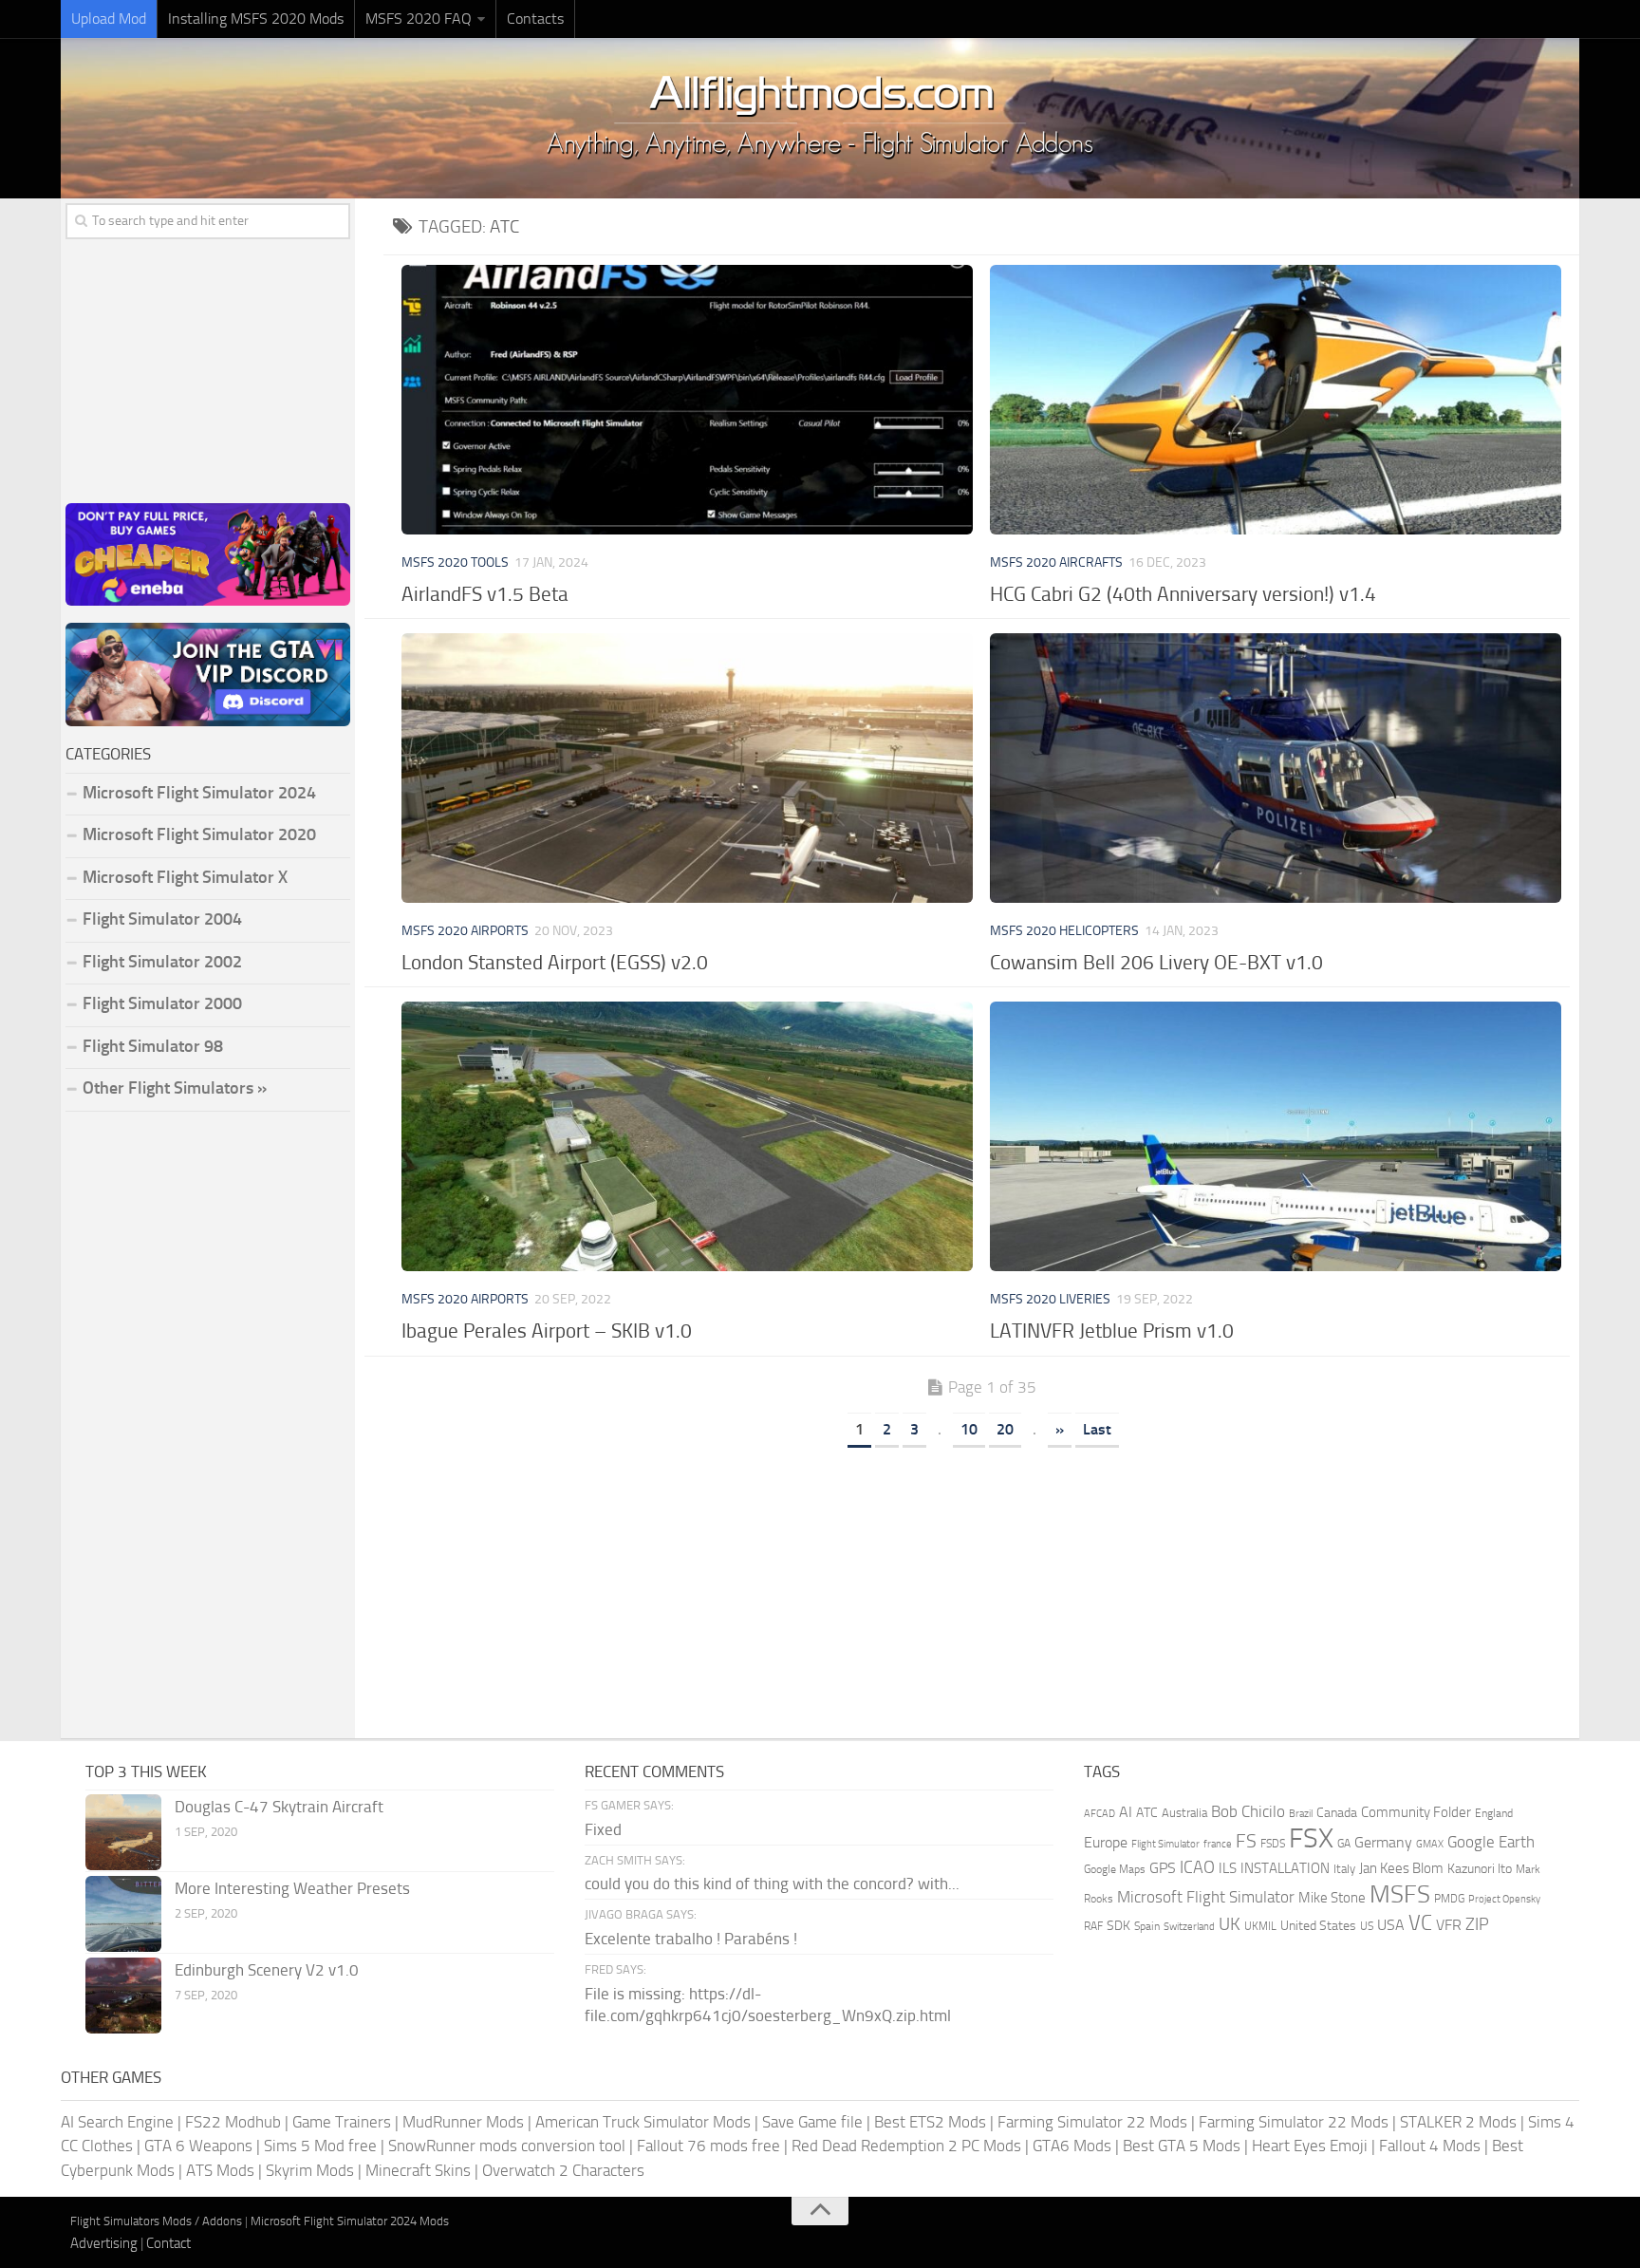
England (1494, 1813)
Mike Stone (1332, 1898)
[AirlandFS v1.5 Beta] (687, 400)
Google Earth (1491, 1842)
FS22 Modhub (233, 2122)
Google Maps (1115, 1869)
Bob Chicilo (1248, 1812)
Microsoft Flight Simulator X (185, 877)
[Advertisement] (981, 1586)
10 (969, 1429)
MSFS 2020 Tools (455, 562)
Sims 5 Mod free (320, 2146)
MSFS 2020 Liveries (1050, 1299)
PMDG (1449, 1899)
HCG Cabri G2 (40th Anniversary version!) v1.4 (1183, 594)
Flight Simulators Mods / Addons (156, 2221)
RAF (1093, 1926)
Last (1097, 1429)
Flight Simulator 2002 (162, 962)
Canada (1337, 1813)
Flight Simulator (1165, 1844)
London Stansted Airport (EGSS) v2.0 (555, 962)
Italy (1344, 1869)
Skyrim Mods (310, 2170)
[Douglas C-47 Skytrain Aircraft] (123, 1832)
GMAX (1430, 1844)
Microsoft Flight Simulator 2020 (199, 834)
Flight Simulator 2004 (162, 919)
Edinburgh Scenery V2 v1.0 (267, 1970)
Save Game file (812, 2122)
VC (1420, 1923)
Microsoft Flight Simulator (1206, 1897)
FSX (1311, 1838)
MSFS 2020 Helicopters (1064, 931)
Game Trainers (342, 2122)
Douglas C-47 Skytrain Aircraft (279, 1807)
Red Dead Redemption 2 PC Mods (906, 2146)
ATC (1147, 1813)
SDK (1118, 1926)
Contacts (535, 19)
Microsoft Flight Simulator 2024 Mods (350, 2221)
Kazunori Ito (1480, 1869)
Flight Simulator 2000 (162, 1003)
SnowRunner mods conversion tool (507, 2146)
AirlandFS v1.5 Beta (485, 594)
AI (1126, 1812)
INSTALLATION (1285, 1868)
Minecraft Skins (418, 2170)
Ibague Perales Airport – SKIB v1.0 (547, 1331)
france (1218, 1844)
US (1367, 1926)
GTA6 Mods (1072, 2146)
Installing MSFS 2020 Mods (256, 19)
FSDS (1273, 1844)
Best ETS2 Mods (930, 2122)
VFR (1449, 1925)
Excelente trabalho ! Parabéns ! (691, 1939)
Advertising (104, 2243)
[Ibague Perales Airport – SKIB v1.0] (687, 1136)
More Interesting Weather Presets (292, 1888)
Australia (1184, 1813)
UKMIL (1260, 1926)
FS (1246, 1841)
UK (1230, 1924)
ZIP (1477, 1924)
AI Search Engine (117, 2122)
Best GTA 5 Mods (1182, 2146)
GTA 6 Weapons (198, 2146)
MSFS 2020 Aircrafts (1056, 562)
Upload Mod (109, 19)
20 (1005, 1429)
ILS (1228, 1868)
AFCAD (1100, 1814)
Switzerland (1189, 1927)
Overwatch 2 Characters (563, 2170)
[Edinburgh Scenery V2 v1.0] (123, 1996)
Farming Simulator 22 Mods (1092, 2122)
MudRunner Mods (463, 2122)
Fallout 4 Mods (1430, 2146)
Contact (168, 2243)
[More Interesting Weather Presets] (123, 1914)
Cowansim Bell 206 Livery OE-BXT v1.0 (1156, 962)
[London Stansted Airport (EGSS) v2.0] (687, 768)
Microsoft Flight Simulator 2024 (199, 793)
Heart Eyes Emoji (1310, 2146)
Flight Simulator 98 (153, 1046)
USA (1391, 1925)
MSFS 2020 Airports (465, 931)
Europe (1106, 1842)
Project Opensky (1504, 1899)
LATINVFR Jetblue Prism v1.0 (1112, 1331)
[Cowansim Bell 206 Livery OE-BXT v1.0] (1275, 768)
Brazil (1301, 1814)
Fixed (603, 1829)
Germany (1383, 1842)
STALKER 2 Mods (1458, 2122)
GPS (1163, 1868)
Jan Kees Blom (1401, 1868)
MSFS (1400, 1894)
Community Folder (1416, 1812)
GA (1344, 1844)
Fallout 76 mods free (708, 2146)
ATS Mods (220, 2170)
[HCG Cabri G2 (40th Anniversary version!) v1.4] (1275, 400)
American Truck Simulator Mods (643, 2122)
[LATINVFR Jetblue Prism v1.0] (1275, 1136)
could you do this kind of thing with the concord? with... (772, 1884)
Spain (1147, 1926)
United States (1318, 1926)
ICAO (1197, 1867)
